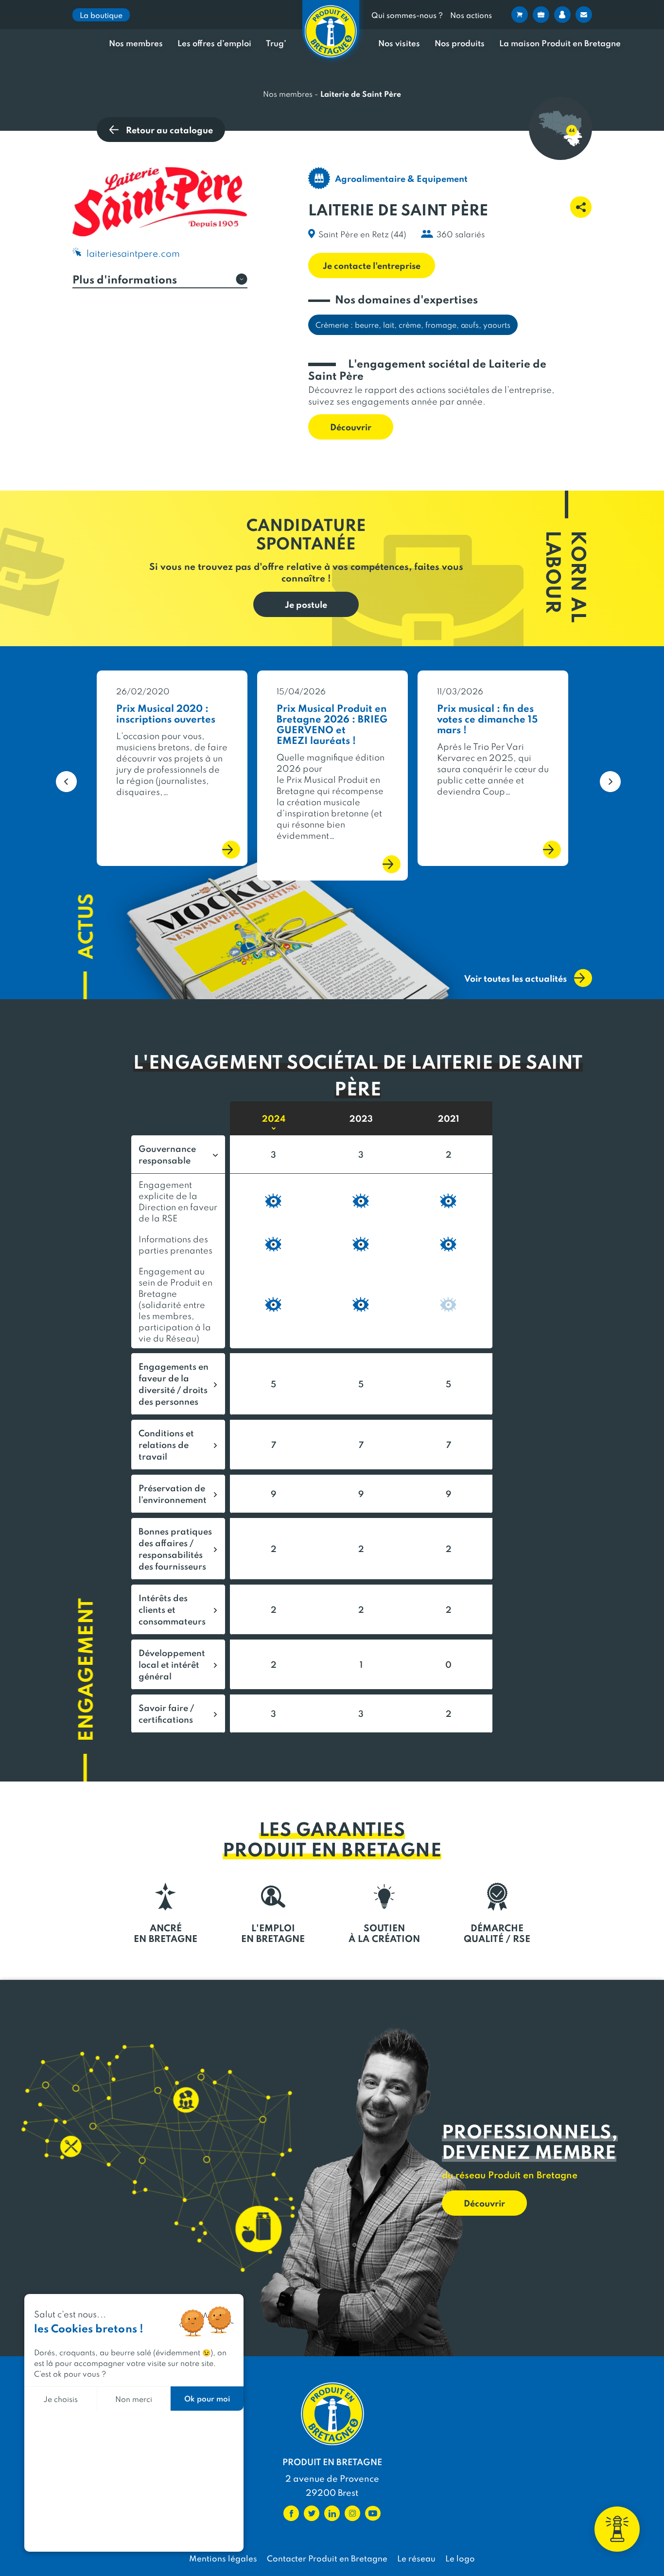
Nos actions (471, 15)
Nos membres (136, 43)
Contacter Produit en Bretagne (327, 2558)
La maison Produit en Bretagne (560, 43)
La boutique (101, 15)
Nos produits (460, 43)
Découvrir (351, 427)
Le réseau (416, 2558)
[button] (60, 776)
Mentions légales (223, 2558)
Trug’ (276, 43)
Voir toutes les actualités (515, 978)
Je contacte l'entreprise (372, 265)
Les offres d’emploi (214, 43)
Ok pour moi (207, 2398)
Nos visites (399, 43)
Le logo (460, 2558)
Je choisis (61, 2399)
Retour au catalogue (169, 130)
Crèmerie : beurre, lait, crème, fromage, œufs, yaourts (413, 325)
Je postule (306, 604)
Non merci (134, 2399)
